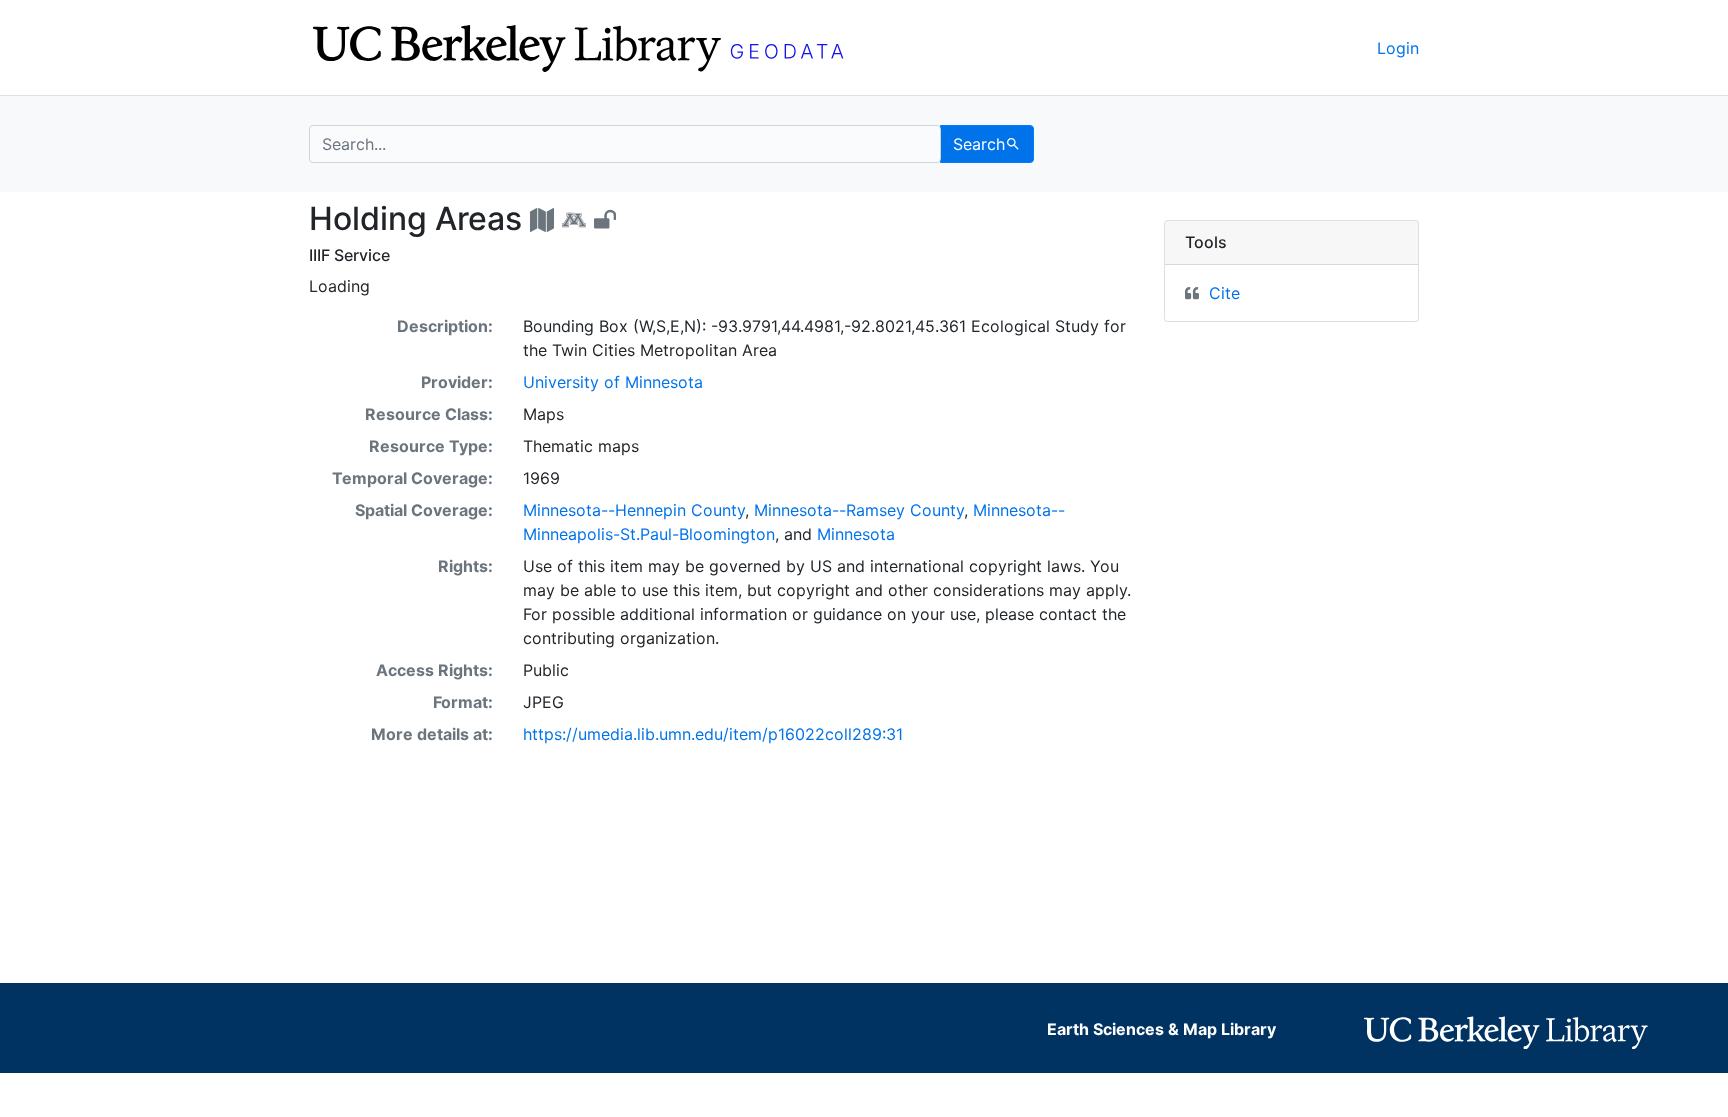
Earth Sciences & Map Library (1161, 1029)
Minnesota (856, 534)
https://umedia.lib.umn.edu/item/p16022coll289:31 (713, 734)
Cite (1224, 293)
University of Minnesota (613, 382)
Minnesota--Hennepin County (634, 510)
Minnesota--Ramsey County (859, 510)
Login (1398, 48)
